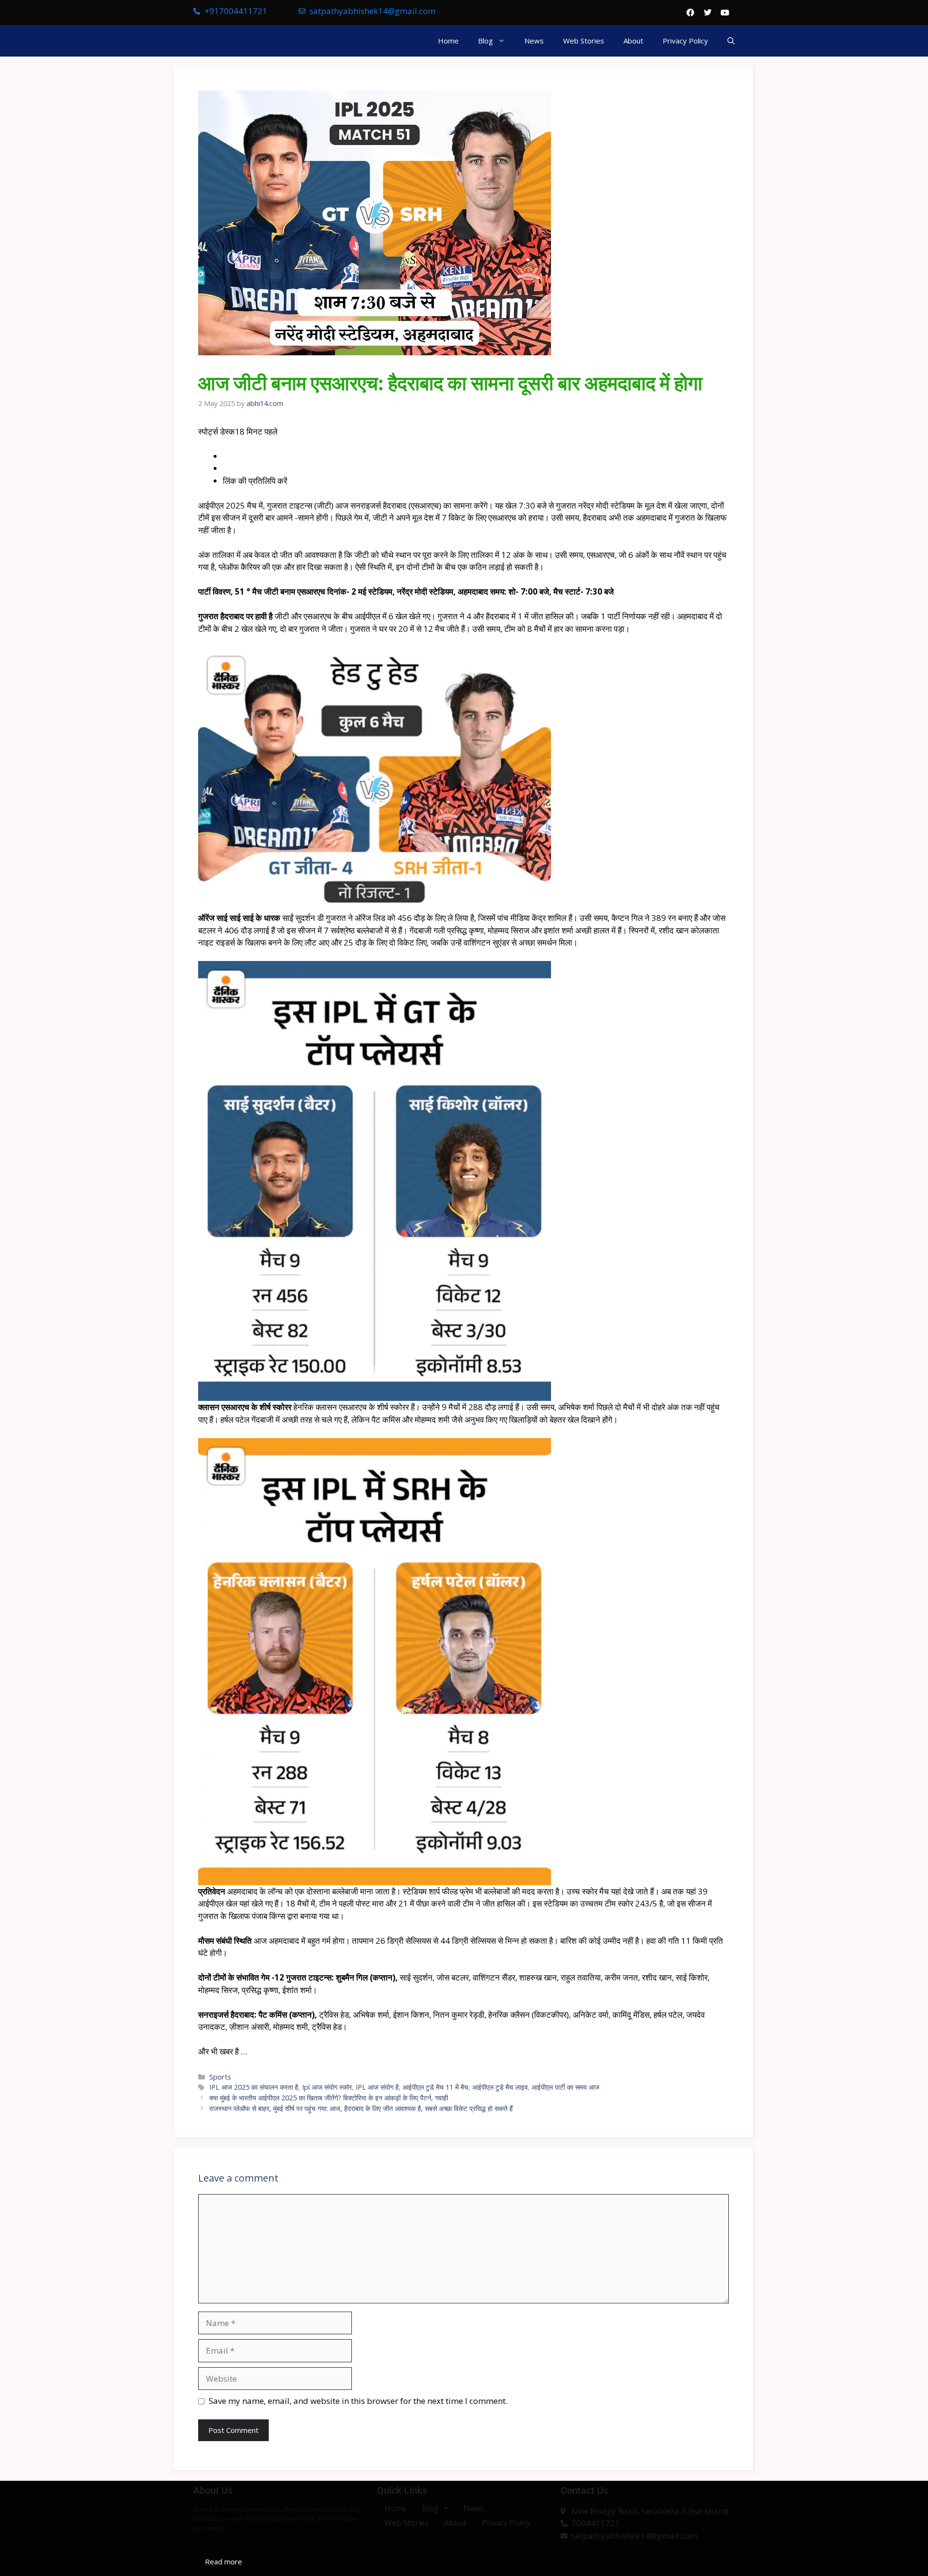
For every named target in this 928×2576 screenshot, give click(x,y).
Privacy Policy (685, 41)
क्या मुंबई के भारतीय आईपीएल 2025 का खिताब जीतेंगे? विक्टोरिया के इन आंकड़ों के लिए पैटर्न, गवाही (329, 2098)
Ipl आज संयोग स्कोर (327, 2087)
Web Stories (584, 41)
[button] (731, 41)
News (534, 41)
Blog (486, 41)
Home (448, 41)
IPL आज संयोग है (377, 2087)
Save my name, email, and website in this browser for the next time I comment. (358, 2401)
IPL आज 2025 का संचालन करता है (254, 2087)
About (633, 41)
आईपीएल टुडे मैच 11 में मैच (435, 2087)
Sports (220, 2077)
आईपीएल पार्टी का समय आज (565, 2087)
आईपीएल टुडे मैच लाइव (500, 2087)
